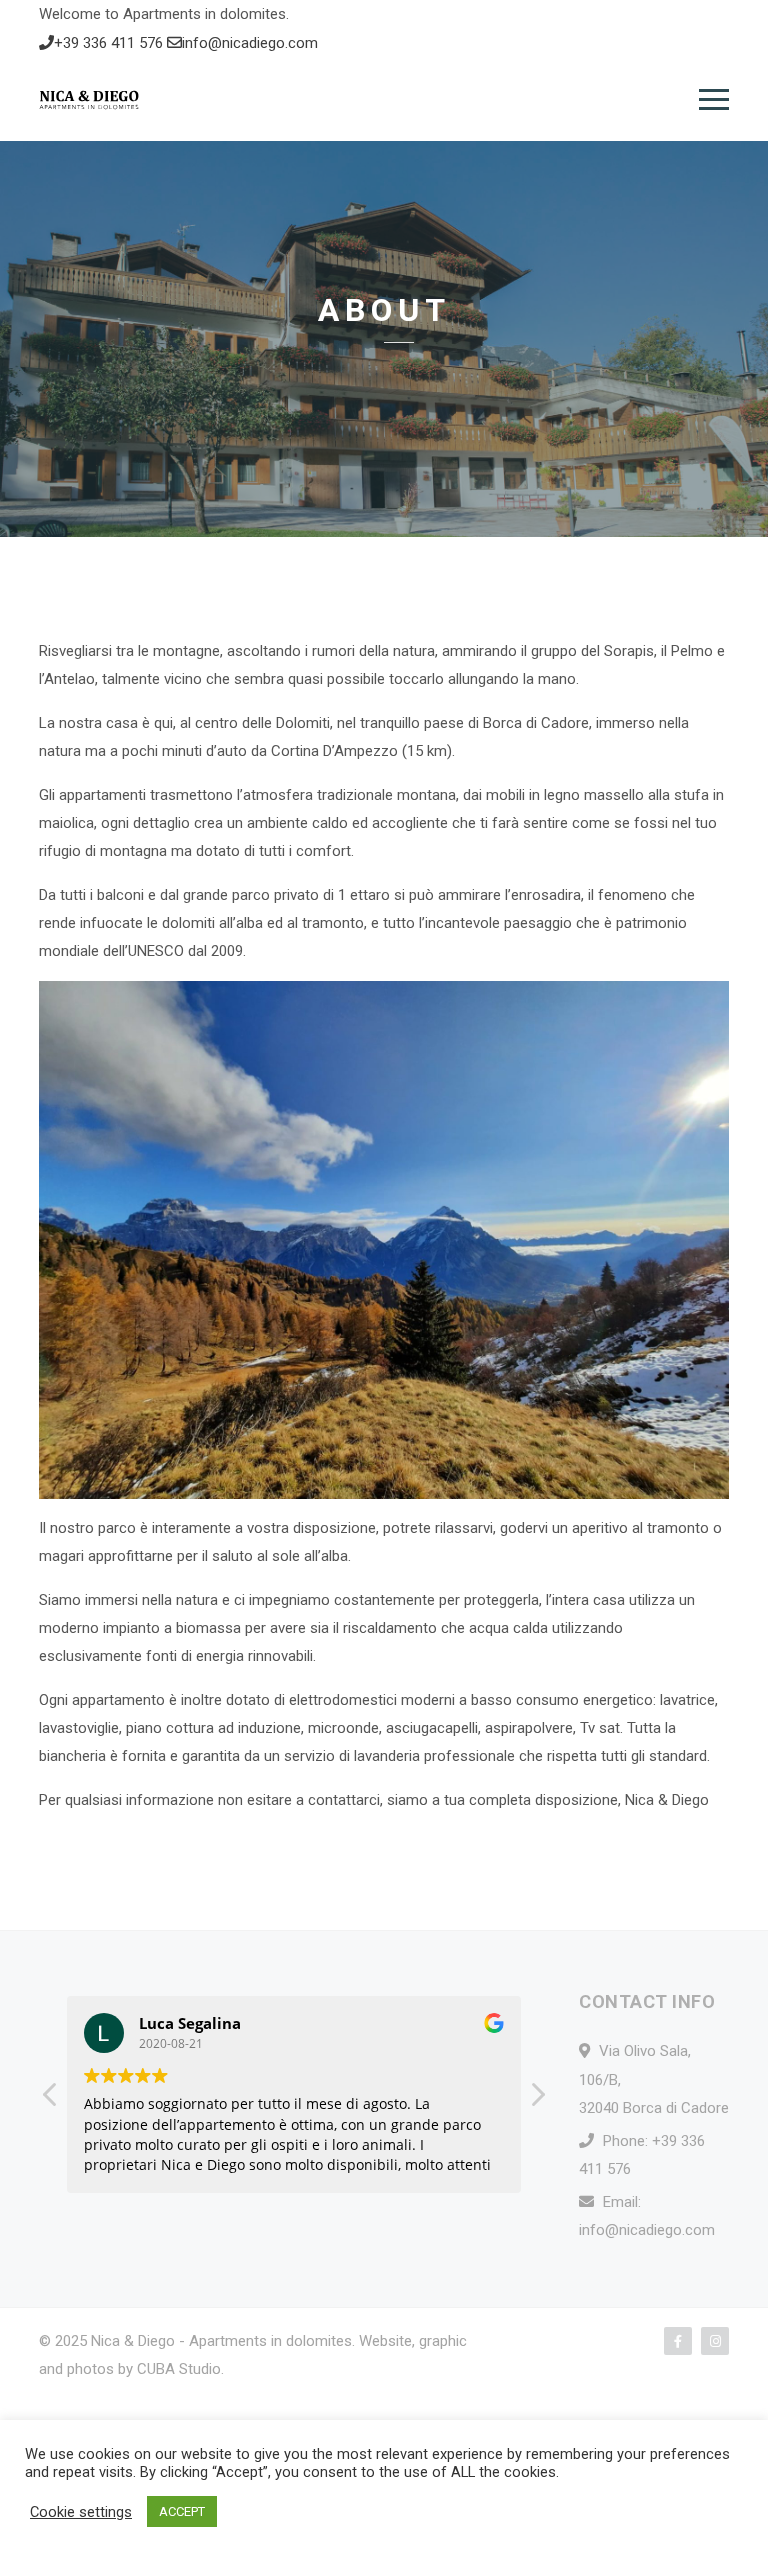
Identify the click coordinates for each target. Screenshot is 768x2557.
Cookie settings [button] (81, 2512)
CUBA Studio (179, 2369)
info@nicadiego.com (250, 43)
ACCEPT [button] (182, 2511)
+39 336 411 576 (110, 43)
